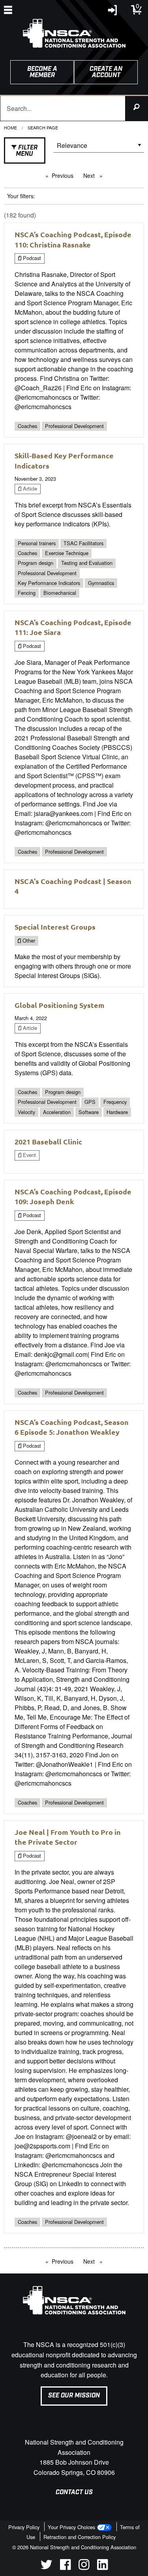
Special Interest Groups (55, 927)
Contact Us (74, 2492)
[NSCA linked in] (102, 2568)
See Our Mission (74, 2396)
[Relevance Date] (99, 148)
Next (95, 175)
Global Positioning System (60, 1005)
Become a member (42, 72)
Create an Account (106, 72)
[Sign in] (113, 12)
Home (10, 127)
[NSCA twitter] (46, 2568)
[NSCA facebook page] (65, 2568)
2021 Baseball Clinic (48, 1141)
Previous (65, 175)
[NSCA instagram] (84, 2568)
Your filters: (21, 196)
